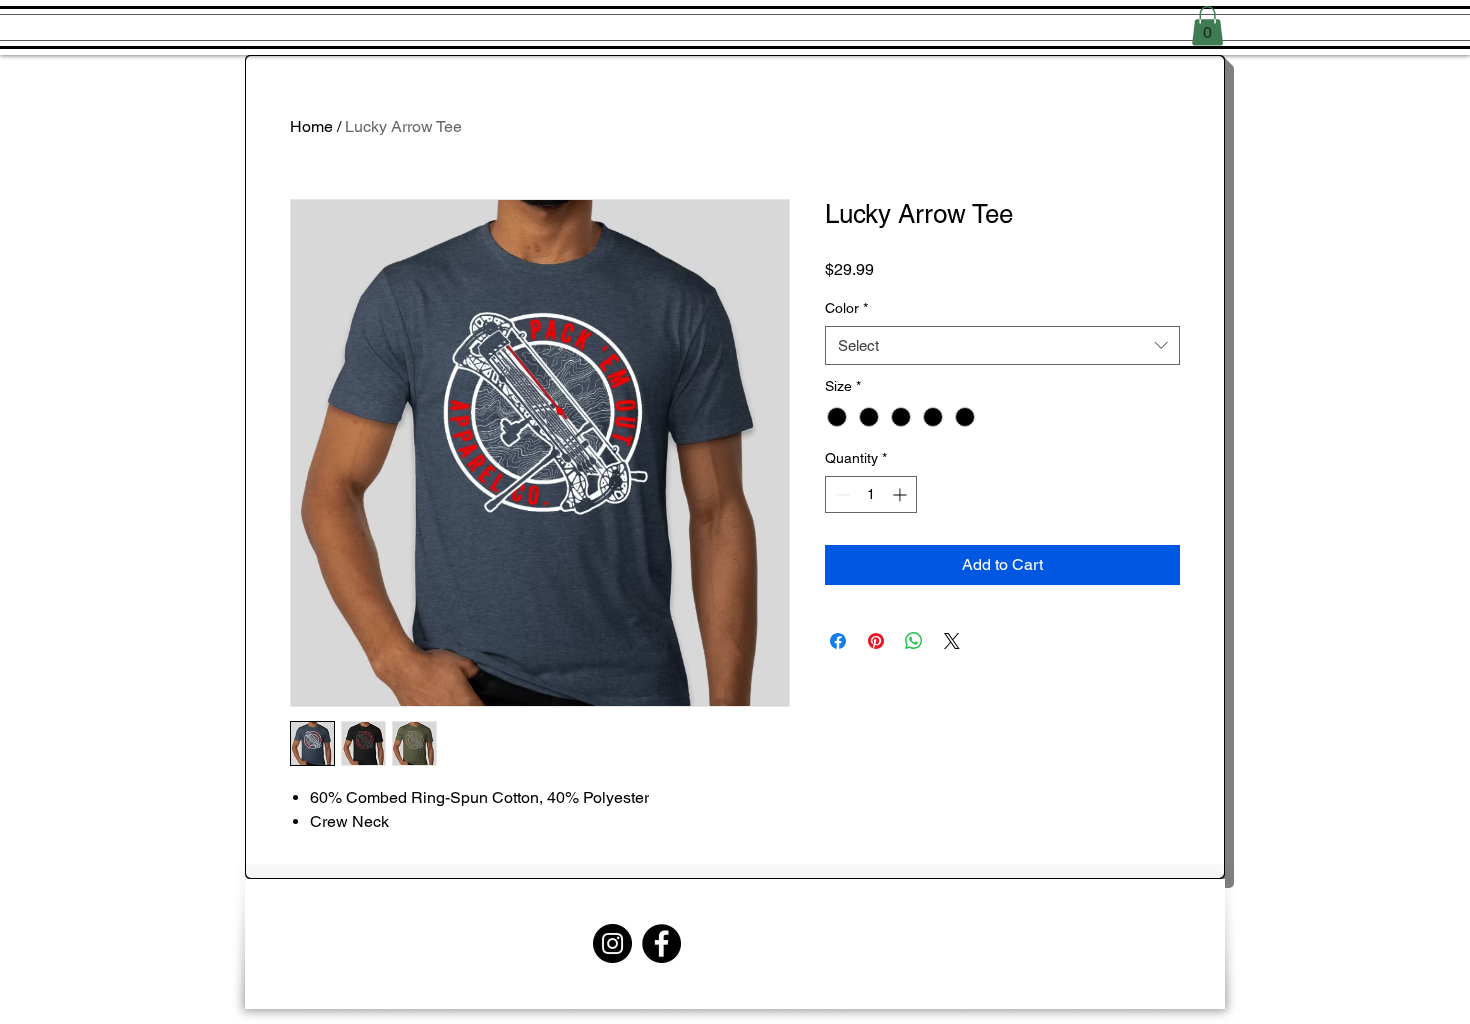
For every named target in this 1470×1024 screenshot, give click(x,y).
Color (846, 308)
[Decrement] (840, 494)
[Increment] (901, 494)
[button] (1207, 25)
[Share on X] (952, 641)
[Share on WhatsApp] (914, 641)
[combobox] (1002, 345)
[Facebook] (661, 943)
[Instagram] (612, 943)
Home (311, 126)
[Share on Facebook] (838, 641)
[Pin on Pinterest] (876, 641)
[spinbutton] (871, 494)
